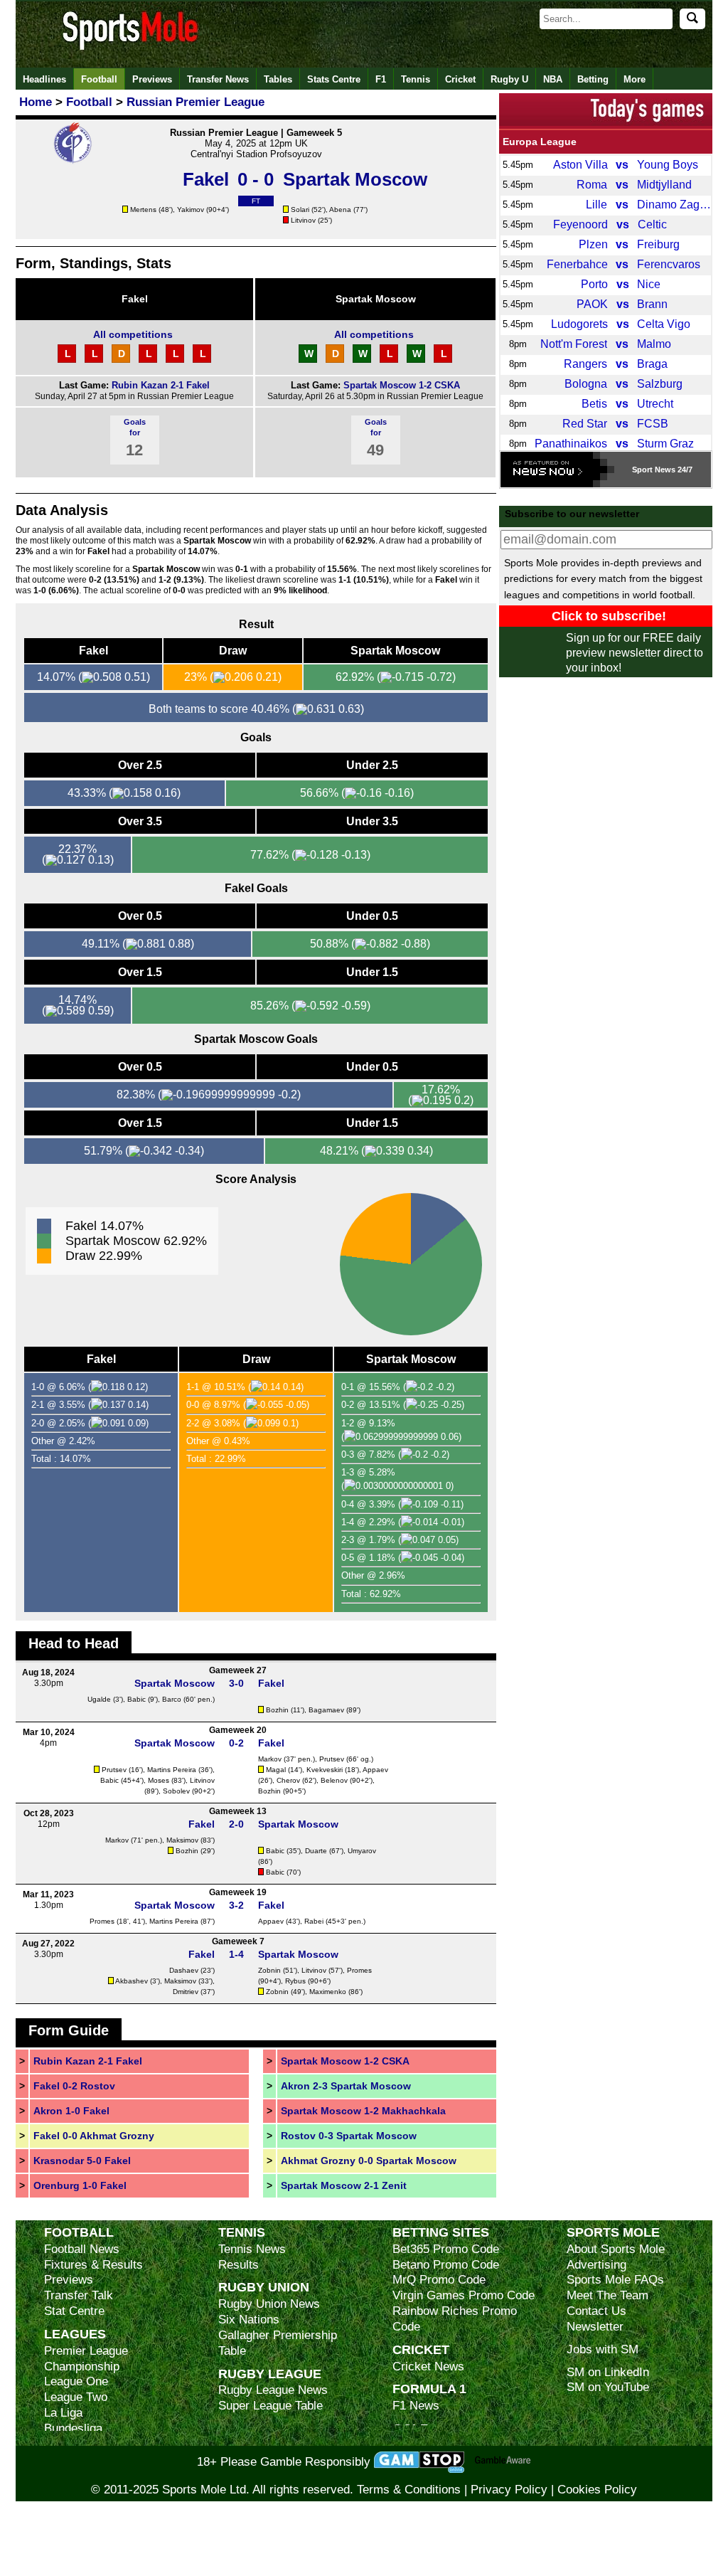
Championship (82, 2366)
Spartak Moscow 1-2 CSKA (402, 385)
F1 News (416, 2406)
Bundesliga (73, 2428)
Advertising (596, 2265)
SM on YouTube (608, 2387)
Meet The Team (607, 2295)
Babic (136, 1699)
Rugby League (270, 2374)
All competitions (133, 334)
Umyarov (362, 1851)
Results (239, 2265)
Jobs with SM (603, 2349)
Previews (152, 79)
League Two (76, 2397)
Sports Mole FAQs (615, 2280)
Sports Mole (613, 2232)
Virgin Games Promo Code (464, 2295)
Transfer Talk (79, 2295)
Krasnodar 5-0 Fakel (82, 2161)
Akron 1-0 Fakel (71, 2111)
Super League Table (271, 2406)
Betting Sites (441, 2232)
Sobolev (176, 1791)
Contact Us (596, 2311)
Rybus (295, 1981)
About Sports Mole (616, 2249)
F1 (381, 79)
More (635, 79)
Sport (642, 470)
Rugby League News (273, 2390)
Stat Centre (74, 2311)
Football (99, 79)
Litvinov (303, 220)
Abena (340, 210)
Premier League (86, 2351)
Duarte (316, 1851)
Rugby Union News (269, 2304)
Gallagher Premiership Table (278, 2343)
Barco (172, 1699)
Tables (278, 79)
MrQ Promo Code (439, 2280)
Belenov (334, 1780)
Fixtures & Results (93, 2265)
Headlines (44, 79)
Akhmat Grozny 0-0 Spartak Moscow (369, 2161)
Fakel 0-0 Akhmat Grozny (94, 2136)
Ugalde (99, 1699)
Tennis (416, 79)
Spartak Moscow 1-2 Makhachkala (363, 2111)
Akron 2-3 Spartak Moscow (346, 2086)
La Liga (63, 2413)
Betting (593, 79)
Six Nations (249, 2320)
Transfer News (218, 79)
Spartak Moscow (376, 299)
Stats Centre (334, 79)
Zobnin (269, 1970)
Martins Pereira (172, 1770)
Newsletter (595, 2327)
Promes (102, 1921)
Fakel (135, 299)
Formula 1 (429, 2389)
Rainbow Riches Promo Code (455, 2319)
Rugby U (509, 79)
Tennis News (252, 2249)
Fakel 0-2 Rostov (74, 2086)
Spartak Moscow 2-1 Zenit (344, 2185)
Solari (300, 210)
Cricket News (428, 2366)
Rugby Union (264, 2287)
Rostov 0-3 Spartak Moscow (349, 2136)
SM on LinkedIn (608, 2372)
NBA (553, 79)
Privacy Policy (509, 2490)
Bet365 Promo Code (446, 2249)
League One (76, 2381)
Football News (82, 2249)
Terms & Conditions (409, 2490)
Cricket (460, 79)
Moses (159, 1780)
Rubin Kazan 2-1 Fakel (161, 385)
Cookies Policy (597, 2490)
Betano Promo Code (446, 2265)
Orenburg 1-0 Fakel (80, 2185)
